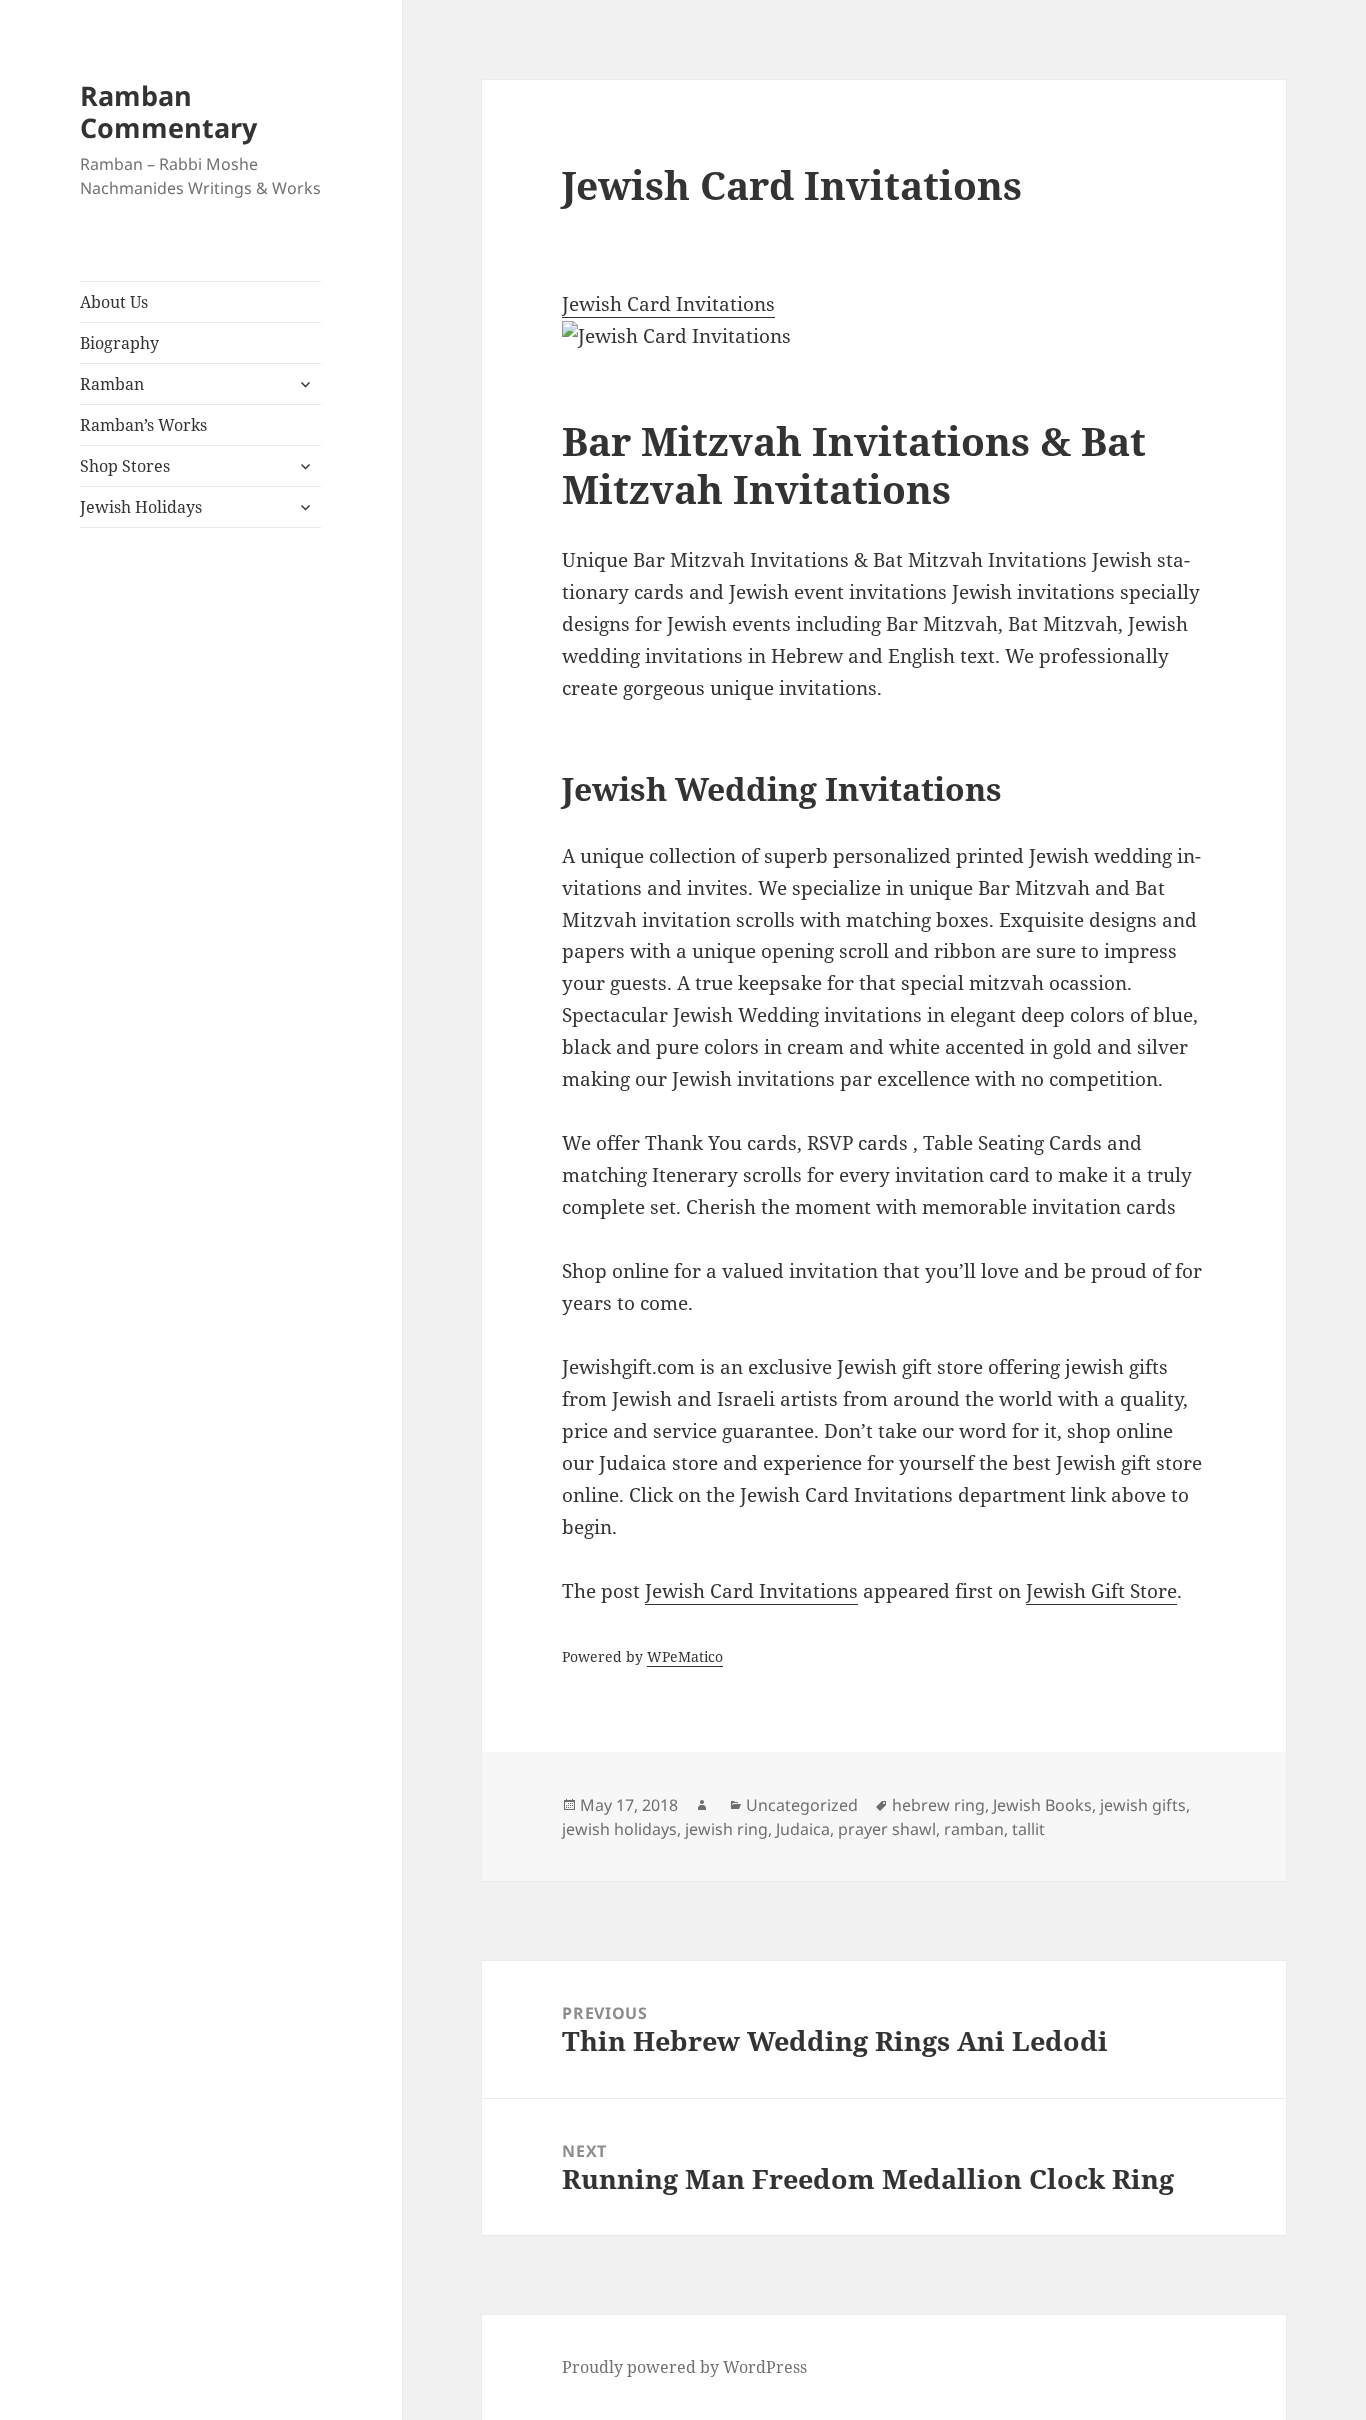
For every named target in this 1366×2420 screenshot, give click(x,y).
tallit (1028, 1829)
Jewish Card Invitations (668, 304)
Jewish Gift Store (1101, 1591)
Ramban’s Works (143, 425)
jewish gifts (1143, 1805)
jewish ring (726, 1829)
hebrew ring (938, 1805)
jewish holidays (619, 1829)
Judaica (803, 1829)
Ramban (112, 384)
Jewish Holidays (141, 507)
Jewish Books (1042, 1805)
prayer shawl (887, 1829)
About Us (114, 302)
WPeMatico (685, 1656)
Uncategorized (802, 1805)
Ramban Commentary (168, 111)
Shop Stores (125, 466)
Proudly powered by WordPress (684, 2367)
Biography (119, 343)
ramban (974, 1829)
